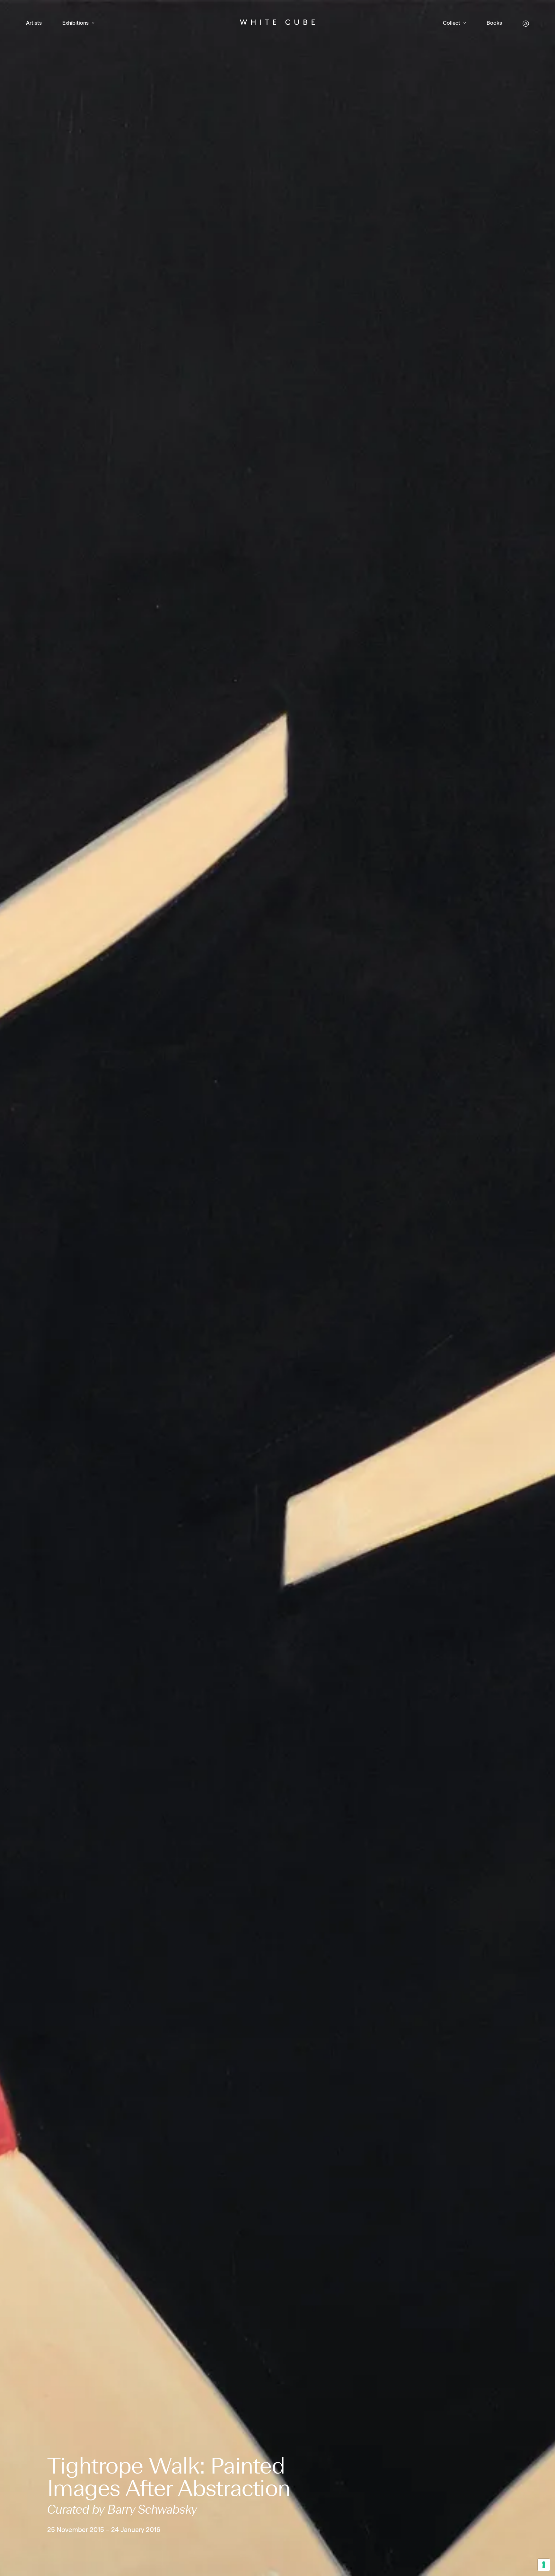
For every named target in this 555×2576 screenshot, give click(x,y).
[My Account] (526, 24)
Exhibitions (75, 23)
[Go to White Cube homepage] (277, 23)
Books (494, 23)
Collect (452, 23)
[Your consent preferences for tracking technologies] (544, 2565)
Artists (34, 23)
